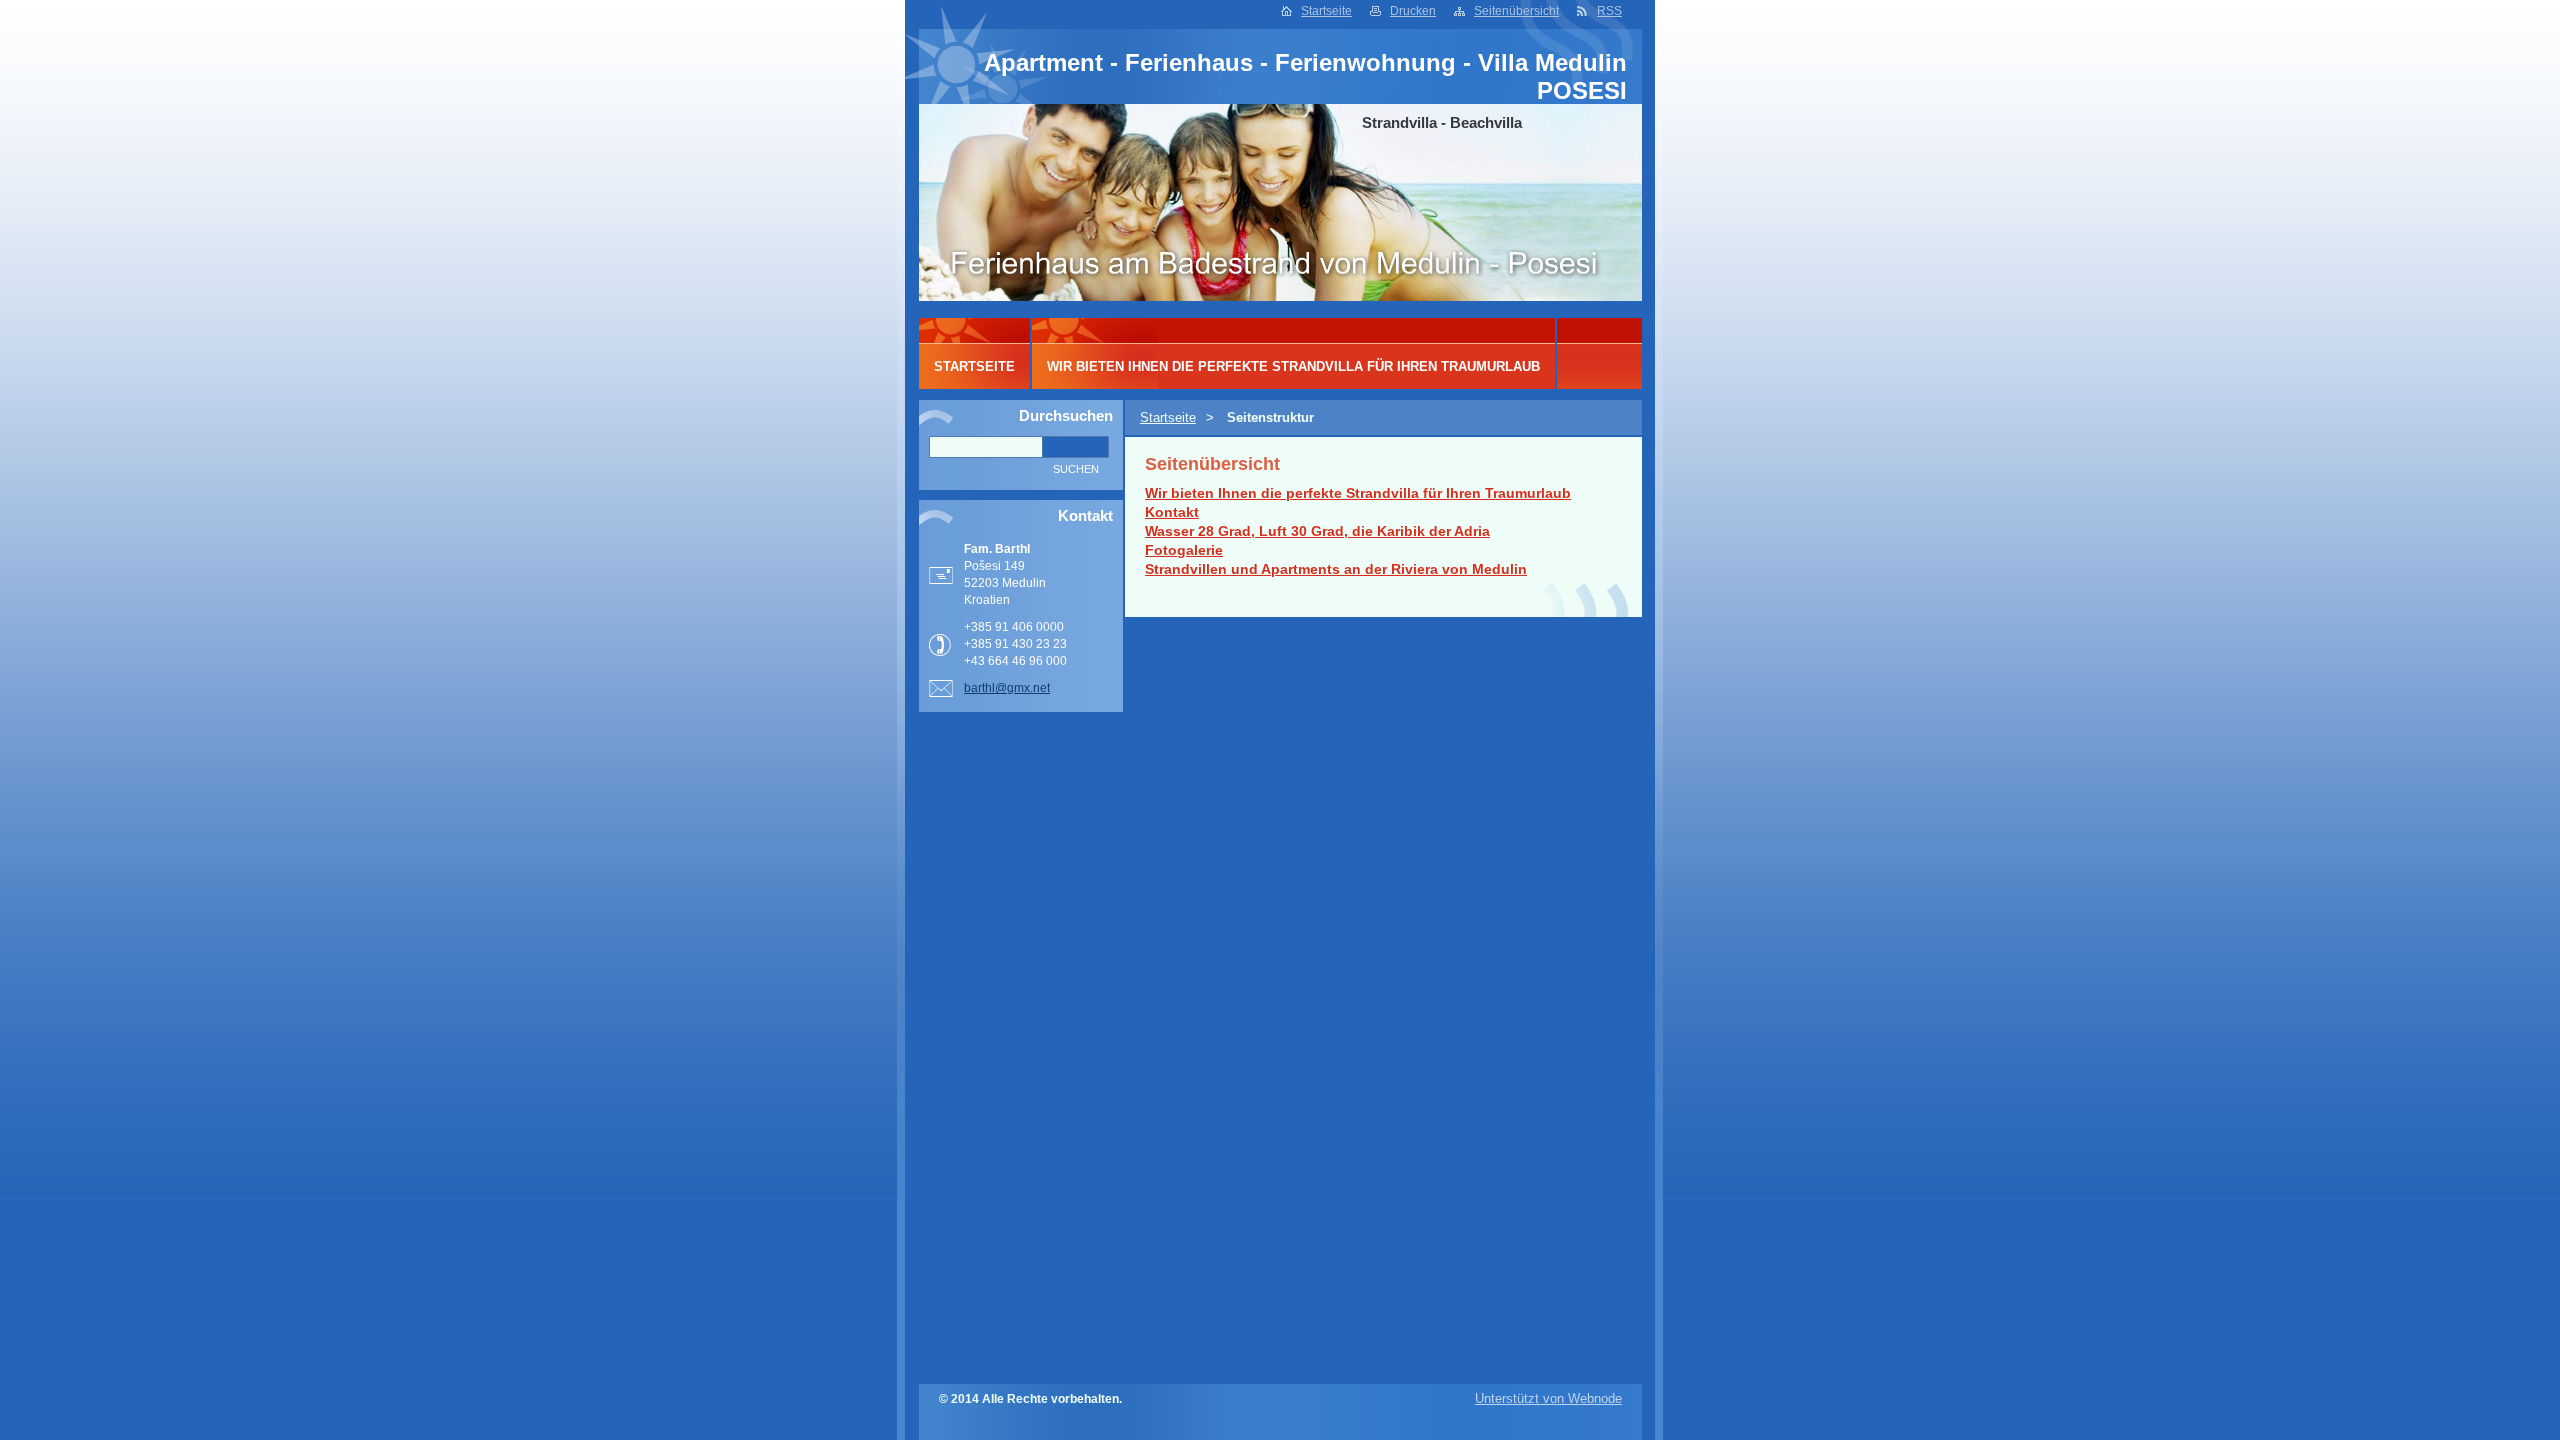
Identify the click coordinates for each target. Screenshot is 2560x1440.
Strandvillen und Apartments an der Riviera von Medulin (1336, 569)
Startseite (1326, 11)
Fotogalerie (1184, 550)
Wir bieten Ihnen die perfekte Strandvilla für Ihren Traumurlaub (1358, 493)
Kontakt (1172, 512)
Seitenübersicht (1516, 11)
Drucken (1413, 11)
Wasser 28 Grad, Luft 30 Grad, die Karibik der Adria (1317, 531)
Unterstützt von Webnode (1548, 1398)
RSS (1609, 11)
